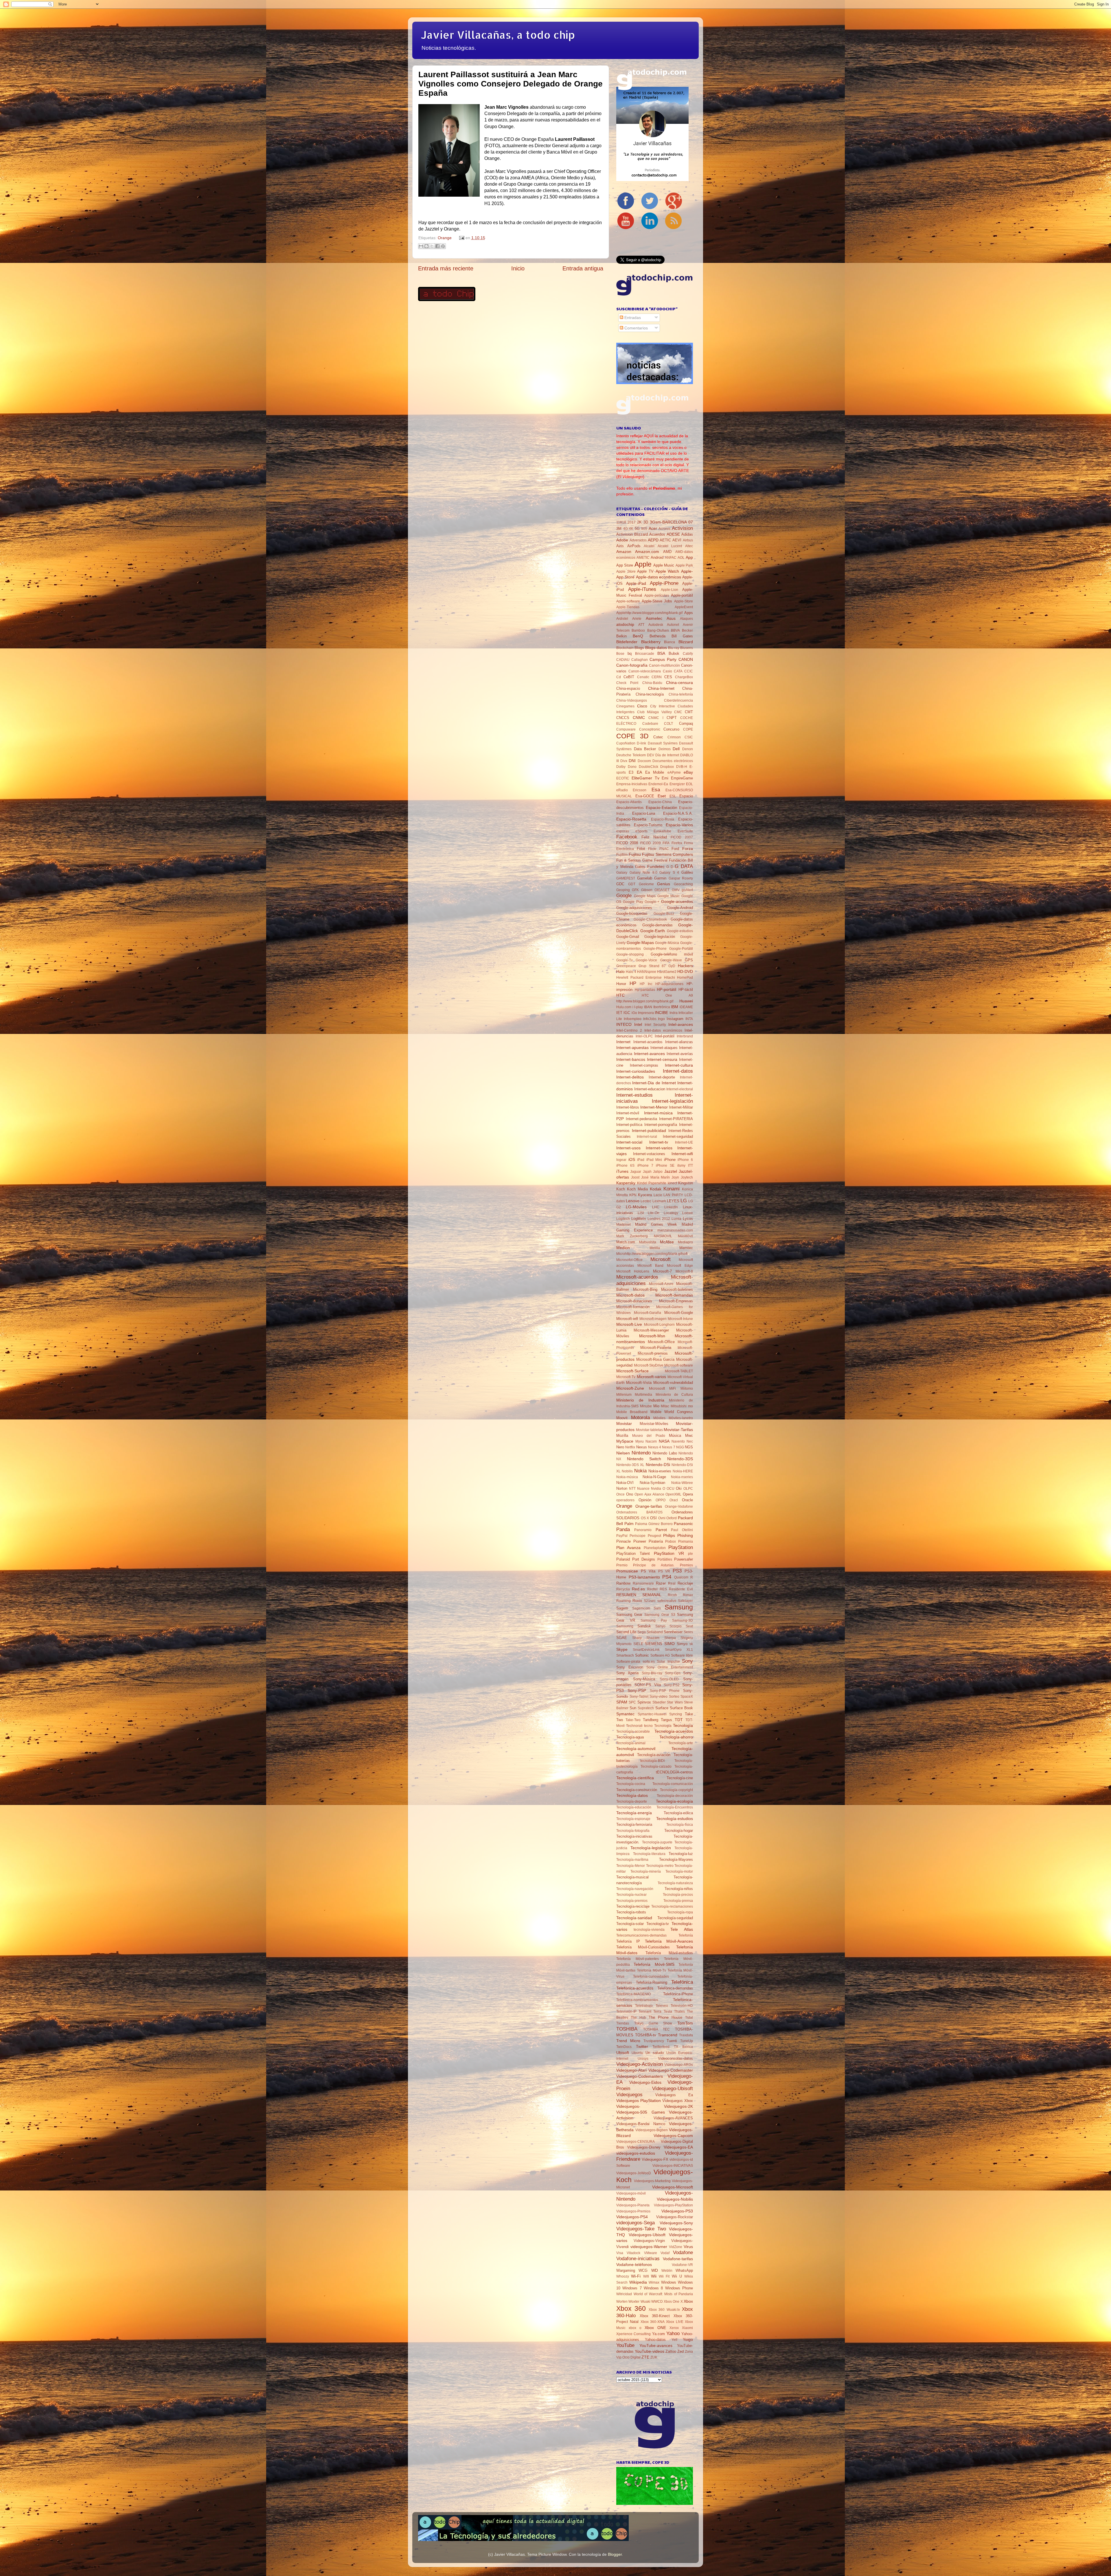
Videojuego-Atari (631, 2070)
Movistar (624, 1423)
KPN (633, 1195)
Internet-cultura (679, 1065)
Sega (642, 1632)
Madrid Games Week (656, 1224)
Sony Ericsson (630, 1667)
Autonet (673, 625)
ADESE (673, 534)
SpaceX (687, 1697)
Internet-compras (644, 1065)
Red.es (638, 1589)
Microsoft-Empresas (676, 1301)
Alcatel (649, 546)
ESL (673, 796)
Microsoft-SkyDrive (649, 1365)
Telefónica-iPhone (678, 1994)
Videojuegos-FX (655, 2159)
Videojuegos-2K (678, 2106)
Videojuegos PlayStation (639, 2101)
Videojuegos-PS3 (677, 2211)
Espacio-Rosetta (631, 819)
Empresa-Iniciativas (632, 784)
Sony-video (658, 1697)
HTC (620, 995)
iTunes (622, 1171)
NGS (689, 1447)
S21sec (650, 1601)
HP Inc (646, 984)
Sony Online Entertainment (670, 1667)
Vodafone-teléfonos (634, 2265)
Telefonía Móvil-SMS (654, 1964)
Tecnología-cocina (631, 1784)
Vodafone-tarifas (678, 2259)
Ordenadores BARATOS (639, 1512)
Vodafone (683, 2252)
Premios (686, 1565)
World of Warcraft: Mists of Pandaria (663, 2294)
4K (631, 529)
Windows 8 (653, 2288)
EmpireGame (682, 778)
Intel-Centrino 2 (629, 1030)
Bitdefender (627, 642)
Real (672, 1583)
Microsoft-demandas (674, 1295)
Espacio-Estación (662, 807)
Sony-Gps (673, 1673)
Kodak (656, 1189)
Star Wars (675, 1702)
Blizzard (686, 642)
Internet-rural (647, 1137)
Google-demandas (657, 925)
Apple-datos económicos (658, 577)
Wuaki (645, 2302)
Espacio (686, 796)
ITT (690, 1166)
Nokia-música (627, 1477)
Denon (688, 749)
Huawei (686, 1001)
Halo (620, 971)
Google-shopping (630, 954)
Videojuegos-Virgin (649, 2241)
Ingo (661, 1019)
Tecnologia (663, 1726)
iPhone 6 (685, 1160)
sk (691, 1644)
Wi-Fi (636, 2276)
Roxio (637, 1601)
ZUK (654, 2357)
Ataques (686, 619)
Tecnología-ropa (680, 1912)
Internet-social (629, 1142)
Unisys (643, 2059)
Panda (623, 1529)
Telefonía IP (628, 1941)
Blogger (615, 2554)
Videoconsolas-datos (675, 2058)
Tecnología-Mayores (676, 1859)
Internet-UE (684, 1142)
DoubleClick (649, 767)
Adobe (622, 540)
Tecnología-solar (630, 1924)
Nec (690, 1441)
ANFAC (671, 558)
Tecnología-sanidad (634, 1918)
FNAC (664, 849)
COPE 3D (632, 736)
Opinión (645, 1500)
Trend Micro (628, 2041)
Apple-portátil (682, 595)
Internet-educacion (650, 1089)
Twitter (642, 2046)
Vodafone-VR (682, 2265)
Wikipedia (638, 2282)
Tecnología (683, 1725)
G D (670, 867)
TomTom (685, 2023)
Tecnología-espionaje (633, 1819)
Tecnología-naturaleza (675, 1883)
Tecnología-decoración (675, 1796)
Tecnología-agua (630, 1737)
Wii (654, 2276)
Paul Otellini (682, 1530)
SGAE (622, 1638)
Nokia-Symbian (652, 1483)
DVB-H (682, 767)
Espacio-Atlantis (629, 802)
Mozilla (622, 1435)
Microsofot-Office (629, 1260)
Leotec (646, 1201)
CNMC (639, 718)
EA (639, 772)
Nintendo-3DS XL (630, 1465)
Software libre (682, 1655)
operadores (625, 1500)
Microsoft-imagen (653, 1319)
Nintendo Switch (644, 1459)
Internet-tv (659, 1142)
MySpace (625, 1441)
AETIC (665, 540)
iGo (634, 1013)
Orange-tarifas (649, 1506)
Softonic (642, 1655)
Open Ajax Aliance (649, 1494)
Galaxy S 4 (669, 873)
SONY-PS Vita (648, 1685)
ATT (641, 625)
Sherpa (670, 1638)
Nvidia (656, 1489)
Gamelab (645, 878)
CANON (686, 659)
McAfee (667, 1242)
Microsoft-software (679, 1365)
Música (675, 1435)
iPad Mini (654, 1160)
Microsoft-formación (633, 1307)
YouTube (625, 2345)
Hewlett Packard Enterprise (639, 978)
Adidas (687, 534)
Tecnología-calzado (656, 1766)
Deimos (665, 749)
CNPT (672, 718)
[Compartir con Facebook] (437, 246)
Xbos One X (673, 2302)
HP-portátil (666, 989)
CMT (689, 712)
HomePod (685, 978)
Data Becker (645, 749)
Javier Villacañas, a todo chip (498, 35)
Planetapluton (655, 1548)
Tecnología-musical (632, 1877)
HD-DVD (685, 971)
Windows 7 (632, 2288)
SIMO (669, 1644)
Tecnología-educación (634, 1807)
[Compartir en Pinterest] (443, 246)
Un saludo (655, 2053)
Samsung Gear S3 (660, 1615)
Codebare (650, 724)
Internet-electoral (680, 1089)
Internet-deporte (662, 1077)
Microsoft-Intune (680, 1319)
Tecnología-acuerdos (674, 1731)
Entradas (632, 318)
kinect (672, 1183)
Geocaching (683, 884)
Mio (656, 1406)
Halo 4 (631, 972)
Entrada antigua (583, 268)
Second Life (626, 1632)
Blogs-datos (656, 648)
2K (639, 522)
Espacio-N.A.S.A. (678, 813)
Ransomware (643, 1583)
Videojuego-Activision (640, 2064)
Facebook (627, 837)
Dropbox (667, 767)
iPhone (670, 1160)
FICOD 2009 (651, 843)
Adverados (638, 540)
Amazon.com (647, 552)
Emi (665, 778)
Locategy (671, 1213)
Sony (687, 1661)
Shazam (653, 1638)
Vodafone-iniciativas (638, 2258)
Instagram (675, 1019)
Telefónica (682, 1982)
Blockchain (625, 648)
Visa (620, 2253)
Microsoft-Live (629, 1324)
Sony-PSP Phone (665, 1691)
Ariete (637, 619)
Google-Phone (655, 949)
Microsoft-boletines (677, 1289)
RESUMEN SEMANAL (639, 1595)
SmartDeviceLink (646, 1650)
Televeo (662, 2006)
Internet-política (629, 1125)
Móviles (659, 1418)
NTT (632, 1489)
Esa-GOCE (645, 796)
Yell (674, 2340)
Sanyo (660, 1626)
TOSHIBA (627, 2029)
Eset (662, 796)
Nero (620, 1447)
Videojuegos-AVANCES (673, 2118)
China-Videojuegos (632, 700)
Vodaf (665, 2253)
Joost (635, 1177)
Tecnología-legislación (651, 1848)
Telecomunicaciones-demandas (641, 1935)
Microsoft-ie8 (627, 1319)
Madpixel (623, 1225)
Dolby (621, 767)
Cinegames (625, 706)
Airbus (688, 540)
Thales (679, 2011)
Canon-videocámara (645, 671)
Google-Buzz (664, 914)
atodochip (625, 624)
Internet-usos (628, 1148)
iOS (632, 1159)
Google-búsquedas (632, 913)
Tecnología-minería (646, 1871)
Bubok (674, 653)
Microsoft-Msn (652, 1336)
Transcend (668, 2035)
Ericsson (640, 790)
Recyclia (623, 1589)
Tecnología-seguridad (675, 1918)
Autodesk (656, 625)
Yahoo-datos (655, 2340)
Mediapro (685, 1242)
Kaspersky (626, 1183)
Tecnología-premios (632, 1901)
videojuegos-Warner (649, 2247)
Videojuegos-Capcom (673, 2136)
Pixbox (671, 1541)
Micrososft (657, 1389)
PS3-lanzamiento (644, 1577)
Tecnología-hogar (679, 1831)
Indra (674, 1013)
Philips (669, 1535)
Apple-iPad (636, 583)
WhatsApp (684, 2270)
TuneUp (687, 2041)
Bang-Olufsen (658, 630)
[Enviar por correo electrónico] (421, 246)
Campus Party (663, 659)
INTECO (624, 1024)
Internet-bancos (631, 1059)
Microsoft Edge (680, 1266)
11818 (621, 522)
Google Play (633, 902)
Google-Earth (653, 931)
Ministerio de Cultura (674, 1395)
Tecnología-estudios (675, 1819)
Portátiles (665, 1559)
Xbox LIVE (675, 2322)
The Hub (638, 2018)
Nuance (643, 1489)
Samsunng (625, 1626)
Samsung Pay (654, 1620)
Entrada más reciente (446, 268)
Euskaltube (662, 831)
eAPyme (674, 772)
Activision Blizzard (632, 534)
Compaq (686, 723)
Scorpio (676, 1626)
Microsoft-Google (679, 1313)
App (689, 557)
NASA (664, 1441)
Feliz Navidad (654, 837)
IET (619, 1013)
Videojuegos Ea (674, 2095)
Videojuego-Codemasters (640, 2076)
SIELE (638, 1644)
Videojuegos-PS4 (632, 2217)
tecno (648, 1726)
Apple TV (645, 571)
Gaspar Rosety (681, 878)
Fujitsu (635, 854)
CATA (678, 671)
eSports (641, 831)
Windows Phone (679, 2288)
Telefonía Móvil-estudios (669, 1953)
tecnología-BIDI (652, 1761)
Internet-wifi (682, 1154)
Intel (638, 1024)
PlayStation (681, 1547)
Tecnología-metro (660, 1866)
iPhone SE (665, 1166)
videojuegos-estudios (636, 2153)
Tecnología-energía (634, 1813)
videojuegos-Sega (635, 2223)
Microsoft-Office (661, 1342)
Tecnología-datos (632, 1795)
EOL (689, 784)
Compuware (626, 729)
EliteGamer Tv (645, 778)
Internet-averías (680, 1054)
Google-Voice (646, 960)
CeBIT (629, 677)
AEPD (653, 540)
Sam (657, 1608)
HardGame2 (667, 972)
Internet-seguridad (678, 1136)
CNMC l (656, 718)
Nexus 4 (655, 1447)
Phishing (685, 1535)
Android (657, 557)
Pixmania (686, 1541)
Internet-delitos (630, 1077)
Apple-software (628, 601)
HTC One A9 (667, 995)
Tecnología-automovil (636, 1749)
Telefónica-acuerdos (635, 1988)
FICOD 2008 (627, 843)
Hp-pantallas (645, 990)
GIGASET (662, 890)
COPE (688, 729)
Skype (622, 1649)
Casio (667, 671)
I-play (639, 1007)
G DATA (684, 866)
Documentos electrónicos (673, 761)
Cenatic (643, 677)
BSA (661, 653)
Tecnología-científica (635, 1778)
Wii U (677, 2276)
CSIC (689, 737)
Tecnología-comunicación (673, 1784)
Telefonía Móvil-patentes (638, 1959)
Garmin (660, 878)
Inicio (518, 268)
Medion (623, 1248)
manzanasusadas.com (675, 1230)
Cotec (658, 737)
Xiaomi (687, 2328)
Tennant (645, 2011)
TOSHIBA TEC (657, 2029)
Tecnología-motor (679, 1871)
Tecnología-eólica (678, 1813)
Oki (679, 1488)
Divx (624, 761)
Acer (653, 528)
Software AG (660, 1655)
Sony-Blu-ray (652, 1673)
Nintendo (641, 1453)
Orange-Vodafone (679, 1506)
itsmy (681, 1166)
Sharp (637, 1638)
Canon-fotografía (632, 665)
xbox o (635, 2328)
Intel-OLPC (644, 1036)
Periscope (638, 1536)
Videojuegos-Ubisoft (647, 2235)
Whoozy (623, 2276)
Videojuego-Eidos (645, 2082)
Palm (629, 1524)
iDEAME (686, 1007)
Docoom (644, 761)
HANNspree (647, 972)
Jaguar (636, 1172)
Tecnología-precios (678, 1895)
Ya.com (658, 2334)
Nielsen (623, 1453)
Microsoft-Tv (626, 1377)
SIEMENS (654, 1644)
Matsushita (648, 1242)
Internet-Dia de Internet (654, 1083)
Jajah (647, 1172)
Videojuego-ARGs (679, 2065)
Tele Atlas (682, 1929)
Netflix (630, 1447)
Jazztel (671, 1171)
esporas (623, 831)
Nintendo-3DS (680, 1459)
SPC (632, 1702)
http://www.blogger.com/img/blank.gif (645, 1001)
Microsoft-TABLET (679, 1371)
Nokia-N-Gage (654, 1477)
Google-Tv (625, 960)
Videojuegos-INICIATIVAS (673, 2166)
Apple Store (626, 571)
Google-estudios (680, 931)
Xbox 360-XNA (653, 2322)
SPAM (622, 1702)
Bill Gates (682, 636)
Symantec (625, 1714)
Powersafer (684, 1559)
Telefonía (686, 1935)
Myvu (640, 1441)
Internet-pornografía (661, 1125)
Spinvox (644, 1702)
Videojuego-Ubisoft (673, 2088)
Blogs (639, 648)
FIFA (666, 843)
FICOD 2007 (682, 837)
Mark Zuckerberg (632, 1236)
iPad (641, 1160)
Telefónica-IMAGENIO (633, 1994)
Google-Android (680, 908)
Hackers (685, 966)
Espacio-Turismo (648, 825)
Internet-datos (678, 1071)
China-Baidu (652, 683)
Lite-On (654, 1213)
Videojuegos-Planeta (633, 2205)
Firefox (677, 843)
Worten (622, 2302)
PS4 (667, 1577)
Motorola (640, 1417)
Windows (669, 2282)
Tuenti (672, 2041)
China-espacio (628, 688)
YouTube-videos (650, 2351)
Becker (687, 630)
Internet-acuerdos (648, 1042)
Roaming (623, 1601)
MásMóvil (685, 1236)
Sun (633, 1708)
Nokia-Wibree (682, 1483)
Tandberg (651, 1720)
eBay (688, 772)
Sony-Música (644, 1679)
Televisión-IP (626, 2011)
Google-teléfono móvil (672, 954)
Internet (623, 1042)
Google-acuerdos (677, 901)
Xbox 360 (631, 2308)
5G (637, 529)
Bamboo (638, 630)
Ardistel (622, 619)
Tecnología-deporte (632, 1801)
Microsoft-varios (651, 1377)
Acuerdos (657, 534)
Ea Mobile (655, 772)
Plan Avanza (628, 1548)
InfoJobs (650, 1019)
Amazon (624, 552)
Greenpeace (626, 966)
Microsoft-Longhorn (659, 1325)
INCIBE (661, 1013)
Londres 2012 (659, 1219)
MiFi (673, 1389)
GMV (676, 890)
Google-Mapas (640, 943)
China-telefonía (681, 694)
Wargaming (626, 2270)
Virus (688, 2247)
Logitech (623, 1219)
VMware (651, 2253)
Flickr (652, 849)
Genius (664, 884)
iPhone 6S (625, 1166)
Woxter (634, 2302)
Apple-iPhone (664, 583)
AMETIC (643, 558)
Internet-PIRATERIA (676, 1119)
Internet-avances (649, 1054)
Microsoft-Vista (639, 1383)
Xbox (688, 2301)
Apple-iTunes (642, 589)
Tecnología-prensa (678, 1901)
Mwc (689, 1435)
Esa (656, 790)
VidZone (676, 2247)
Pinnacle (623, 1541)
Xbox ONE (655, 2328)
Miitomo (687, 1389)
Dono (632, 767)
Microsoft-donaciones (634, 1301)
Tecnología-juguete (657, 1842)
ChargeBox (684, 677)
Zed (680, 2351)
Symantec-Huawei (652, 1714)
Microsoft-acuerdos (637, 1277)
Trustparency (654, 2041)
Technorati (634, 1726)
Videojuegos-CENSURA (635, 2142)
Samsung (679, 1607)
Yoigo (688, 2339)
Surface (662, 1708)
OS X (645, 1518)
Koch (621, 1189)
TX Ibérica (684, 2047)
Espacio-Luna (644, 813)
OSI (653, 1518)
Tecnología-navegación (635, 1889)
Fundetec (656, 866)
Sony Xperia (627, 1673)
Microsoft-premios (653, 1353)
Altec (689, 546)
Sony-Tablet (639, 1697)
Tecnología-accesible (633, 1732)
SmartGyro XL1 (679, 1650)
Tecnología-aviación (654, 1755)
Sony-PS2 (672, 1685)
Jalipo (658, 1172)
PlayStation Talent (633, 1553)
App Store (625, 565)
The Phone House (665, 2017)
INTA (689, 1019)
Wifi (646, 2276)
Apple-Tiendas (628, 607)
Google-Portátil (681, 949)
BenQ (638, 636)
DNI (632, 761)
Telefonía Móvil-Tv (651, 1970)
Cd (619, 677)
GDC (620, 884)
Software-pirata (628, 1662)
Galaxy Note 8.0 (643, 873)
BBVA (675, 630)
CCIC (689, 671)
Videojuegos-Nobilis (675, 2199)
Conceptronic (650, 729)
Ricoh (672, 1595)
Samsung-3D (683, 1620)
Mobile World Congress (672, 1412)
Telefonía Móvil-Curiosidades (643, 1947)
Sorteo (674, 1697)
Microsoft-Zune (630, 1388)
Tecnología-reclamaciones (672, 1906)
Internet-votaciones (649, 1154)
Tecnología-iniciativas (634, 1836)
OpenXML (673, 1494)
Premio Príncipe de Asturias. (645, 1565)
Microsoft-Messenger (651, 1330)
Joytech (687, 1177)
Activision (682, 528)
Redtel (652, 1589)
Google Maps (645, 896)
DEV (651, 755)
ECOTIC (623, 778)
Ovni (662, 1518)
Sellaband (655, 1632)
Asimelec (654, 618)
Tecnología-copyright (676, 1790)
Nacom (651, 1441)
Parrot (661, 1530)
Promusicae (627, 1571)
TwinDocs (624, 2047)
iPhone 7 (645, 1166)
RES (663, 1589)
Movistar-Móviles (654, 1424)
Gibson (647, 890)
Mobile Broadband (632, 1412)
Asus (671, 618)
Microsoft (661, 1259)
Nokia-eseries (660, 1471)
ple (690, 1554)
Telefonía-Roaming (652, 1982)
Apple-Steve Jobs (657, 601)
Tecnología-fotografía (633, 1831)
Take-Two (633, 1720)
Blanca (669, 642)
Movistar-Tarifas (678, 1430)
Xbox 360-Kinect (655, 2316)
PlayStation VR (669, 1553)
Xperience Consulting (633, 2334)
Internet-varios (659, 1148)
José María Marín (656, 1177)
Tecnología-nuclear (631, 1895)
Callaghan (640, 660)
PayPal (622, 1536)
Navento (678, 1441)
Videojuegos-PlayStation (673, 2205)
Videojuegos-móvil (631, 2193)
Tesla (668, 2011)
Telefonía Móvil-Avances (669, 1941)
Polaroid (623, 1559)
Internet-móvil (628, 1113)
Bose (620, 654)
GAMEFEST (626, 878)
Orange (445, 238)
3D (646, 522)
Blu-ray (674, 648)
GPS (689, 960)
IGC (627, 1013)
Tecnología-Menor (631, 1866)
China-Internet (661, 688)
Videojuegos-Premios (633, 2211)
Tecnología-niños (679, 1889)
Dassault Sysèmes (663, 743)
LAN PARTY (673, 1195)
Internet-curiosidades (636, 1071)
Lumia (676, 1219)
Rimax (688, 1595)
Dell (676, 749)
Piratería (656, 1541)
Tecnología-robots (631, 1912)
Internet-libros (628, 1107)
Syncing (676, 1714)
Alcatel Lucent (670, 546)
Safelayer (685, 1601)
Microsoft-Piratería (656, 1348)
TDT (679, 1720)
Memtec (686, 1248)
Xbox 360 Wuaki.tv (664, 2310)
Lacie (658, 1195)
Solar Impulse (668, 1662)
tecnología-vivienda (649, 1930)
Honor (621, 984)
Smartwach (625, 1655)
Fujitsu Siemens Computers (667, 854)
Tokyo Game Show (653, 2023)
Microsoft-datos (630, 1295)
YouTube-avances (656, 2345)
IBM (675, 1007)
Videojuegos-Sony (676, 2223)
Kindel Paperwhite (652, 1183)
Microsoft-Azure (661, 1284)
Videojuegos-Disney (644, 2147)
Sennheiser (673, 1632)
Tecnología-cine (680, 1778)
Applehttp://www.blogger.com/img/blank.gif (649, 613)
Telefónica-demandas (675, 1988)
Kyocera (645, 1195)
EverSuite (685, 831)
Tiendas (623, 2023)
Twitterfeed (661, 2047)
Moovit (622, 1418)
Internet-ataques (664, 1048)
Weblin (667, 2271)
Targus (666, 1720)
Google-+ (652, 902)
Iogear (621, 1160)
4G (626, 529)
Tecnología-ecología (674, 1801)
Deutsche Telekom (631, 755)
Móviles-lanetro (681, 1418)
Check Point (627, 683)
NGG (680, 1447)
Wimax (654, 2282)
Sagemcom (641, 1608)
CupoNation (626, 743)
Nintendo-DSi (658, 1465)
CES (668, 677)
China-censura (679, 683)
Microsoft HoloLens (633, 1271)
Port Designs (644, 1559)
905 (644, 529)
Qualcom (681, 1577)
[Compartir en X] (432, 246)
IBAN (648, 1007)
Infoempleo (633, 1019)
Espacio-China (660, 802)
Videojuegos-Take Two (641, 2229)
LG (684, 1201)
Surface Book (681, 1708)
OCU (671, 1489)
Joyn (675, 1177)
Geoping (623, 890)
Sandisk (644, 1626)
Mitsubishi (679, 1406)
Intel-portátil (665, 1036)
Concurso (671, 729)
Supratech (646, 1708)
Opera (688, 1494)
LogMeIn (639, 1219)
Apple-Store (684, 601)
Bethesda (657, 636)
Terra (657, 2011)
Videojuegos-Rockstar (675, 2217)
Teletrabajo (644, 2006)
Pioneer (640, 1541)
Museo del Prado (649, 1436)
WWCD (657, 2302)
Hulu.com (624, 1007)
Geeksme (646, 884)
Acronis (664, 529)
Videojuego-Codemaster (671, 2070)
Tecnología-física (680, 1825)
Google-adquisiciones (634, 908)
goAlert (687, 890)
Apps (689, 613)
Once (620, 1494)
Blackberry (651, 642)
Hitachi (669, 978)
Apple (643, 564)
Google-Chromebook (650, 919)
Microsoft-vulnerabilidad (673, 1383)
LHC (656, 1207)
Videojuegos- (628, 2106)
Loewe (688, 1213)
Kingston (686, 1183)
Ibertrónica (662, 1007)
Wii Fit (664, 2276)
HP (633, 983)
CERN (657, 677)
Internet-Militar (681, 1107)
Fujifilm (622, 855)
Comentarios (635, 328)
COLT (668, 724)
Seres (688, 1632)
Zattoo (671, 2351)
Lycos (688, 1219)
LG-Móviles (636, 1207)
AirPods (634, 546)
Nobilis (627, 1471)
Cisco (642, 706)
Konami (672, 1189)
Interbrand (685, 1036)
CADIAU (623, 660)
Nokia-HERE (683, 1471)
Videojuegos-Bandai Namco (641, 2124)
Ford (675, 849)
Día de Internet (667, 755)
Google (624, 895)
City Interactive (663, 706)
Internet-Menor (654, 1107)
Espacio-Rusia (663, 819)
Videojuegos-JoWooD (634, 2173)
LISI (641, 1213)
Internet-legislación (672, 1101)
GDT (632, 884)
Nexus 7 (668, 1447)
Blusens (687, 648)
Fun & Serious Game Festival (642, 860)
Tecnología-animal (631, 1743)
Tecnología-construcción (637, 1790)
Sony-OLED (669, 1679)
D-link (641, 743)
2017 (632, 522)
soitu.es (649, 1662)
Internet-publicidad (649, 1131)
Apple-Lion (669, 590)
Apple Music (664, 565)
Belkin (621, 636)
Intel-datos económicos (663, 1030)
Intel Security (655, 1025)
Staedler (659, 1702)
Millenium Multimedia (634, 1395)
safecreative (667, 1601)
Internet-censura (662, 1059)
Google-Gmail (628, 937)
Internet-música (658, 1113)
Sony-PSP (637, 1690)
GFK (635, 890)
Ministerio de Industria (640, 1400)
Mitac (665, 1406)
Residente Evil (681, 1589)
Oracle (687, 1500)
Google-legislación (660, 937)
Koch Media (637, 1189)
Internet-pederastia (641, 1119)
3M (619, 529)
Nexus (642, 1447)
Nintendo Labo (665, 1453)
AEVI (677, 540)
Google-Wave (671, 960)
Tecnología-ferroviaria (634, 1824)
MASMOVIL (663, 1236)
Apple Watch (667, 571)
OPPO (661, 1500)
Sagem (622, 1608)
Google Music (669, 896)
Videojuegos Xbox (678, 2101)
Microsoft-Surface (632, 1371)
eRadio (622, 790)
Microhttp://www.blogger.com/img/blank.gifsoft (652, 1254)
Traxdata (686, 2035)
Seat (689, 1626)
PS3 (677, 1571)
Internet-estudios (634, 1095)
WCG (643, 2270)
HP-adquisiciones (669, 984)
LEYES (673, 1201)
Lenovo (633, 1201)
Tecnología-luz (681, 1854)
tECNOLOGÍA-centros (674, 1772)
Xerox (674, 2328)
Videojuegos (629, 2094)
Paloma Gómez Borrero (654, 1524)
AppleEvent (684, 607)
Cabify (688, 654)
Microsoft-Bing (645, 1289)
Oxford (672, 1518)
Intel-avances (681, 1024)
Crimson (674, 737)
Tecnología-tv (658, 1924)
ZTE (645, 2357)
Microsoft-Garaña (648, 1313)
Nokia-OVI (625, 1483)
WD (655, 2270)
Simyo (682, 1644)
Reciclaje (685, 1583)
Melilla (655, 1248)
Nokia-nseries (682, 1477)
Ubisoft (623, 2053)
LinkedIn (671, 1207)
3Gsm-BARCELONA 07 (671, 522)
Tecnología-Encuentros (675, 1807)
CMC (678, 712)
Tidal (689, 2018)
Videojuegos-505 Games (641, 2112)
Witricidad (624, 2294)
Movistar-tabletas (649, 1430)
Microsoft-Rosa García (655, 1359)
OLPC (688, 1489)
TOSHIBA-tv (646, 2035)
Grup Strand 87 (652, 966)
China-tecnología (650, 694)
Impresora (646, 1013)
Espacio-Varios (679, 825)
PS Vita (648, 1571)
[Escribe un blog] (426, 246)
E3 (631, 772)
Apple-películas (657, 595)
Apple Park (684, 565)
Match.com (626, 1242)
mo (690, 1406)
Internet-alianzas (679, 1042)
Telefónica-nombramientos (637, 2000)
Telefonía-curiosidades (651, 1976)
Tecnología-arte (681, 1743)
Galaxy (622, 873)
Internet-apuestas (632, 1048)
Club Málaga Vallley (654, 712)
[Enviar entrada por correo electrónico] (461, 238)
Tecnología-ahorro (676, 1737)
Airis (620, 546)
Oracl (674, 1500)
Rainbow (623, 1583)
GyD (672, 966)
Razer (661, 1583)
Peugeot (654, 1536)
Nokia (640, 1471)
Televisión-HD (682, 2006)
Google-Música (667, 943)
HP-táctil (686, 990)
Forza (688, 849)
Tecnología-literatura (649, 1854)
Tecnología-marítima (632, 1860)
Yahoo (673, 2333)
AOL (681, 558)
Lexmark (659, 1201)
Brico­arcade (645, 654)
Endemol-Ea (658, 784)
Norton (622, 1488)
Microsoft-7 (662, 1271)
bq (630, 653)
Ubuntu (637, 2053)
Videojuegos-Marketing (652, 2181)
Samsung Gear (629, 1615)
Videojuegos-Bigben (652, 2130)
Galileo (687, 872)
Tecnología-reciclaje (633, 1906)
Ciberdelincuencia (678, 700)
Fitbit (641, 849)
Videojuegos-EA (678, 2147)
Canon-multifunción (664, 665)
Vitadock (633, 2253)
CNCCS (623, 718)
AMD (667, 552)
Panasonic (683, 1524)
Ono (630, 1494)
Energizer (677, 784)
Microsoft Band (650, 1266)
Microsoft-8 (684, 1271)
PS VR (664, 1571)
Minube (646, 1406)
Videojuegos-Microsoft (673, 2187)
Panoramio (643, 1530)
